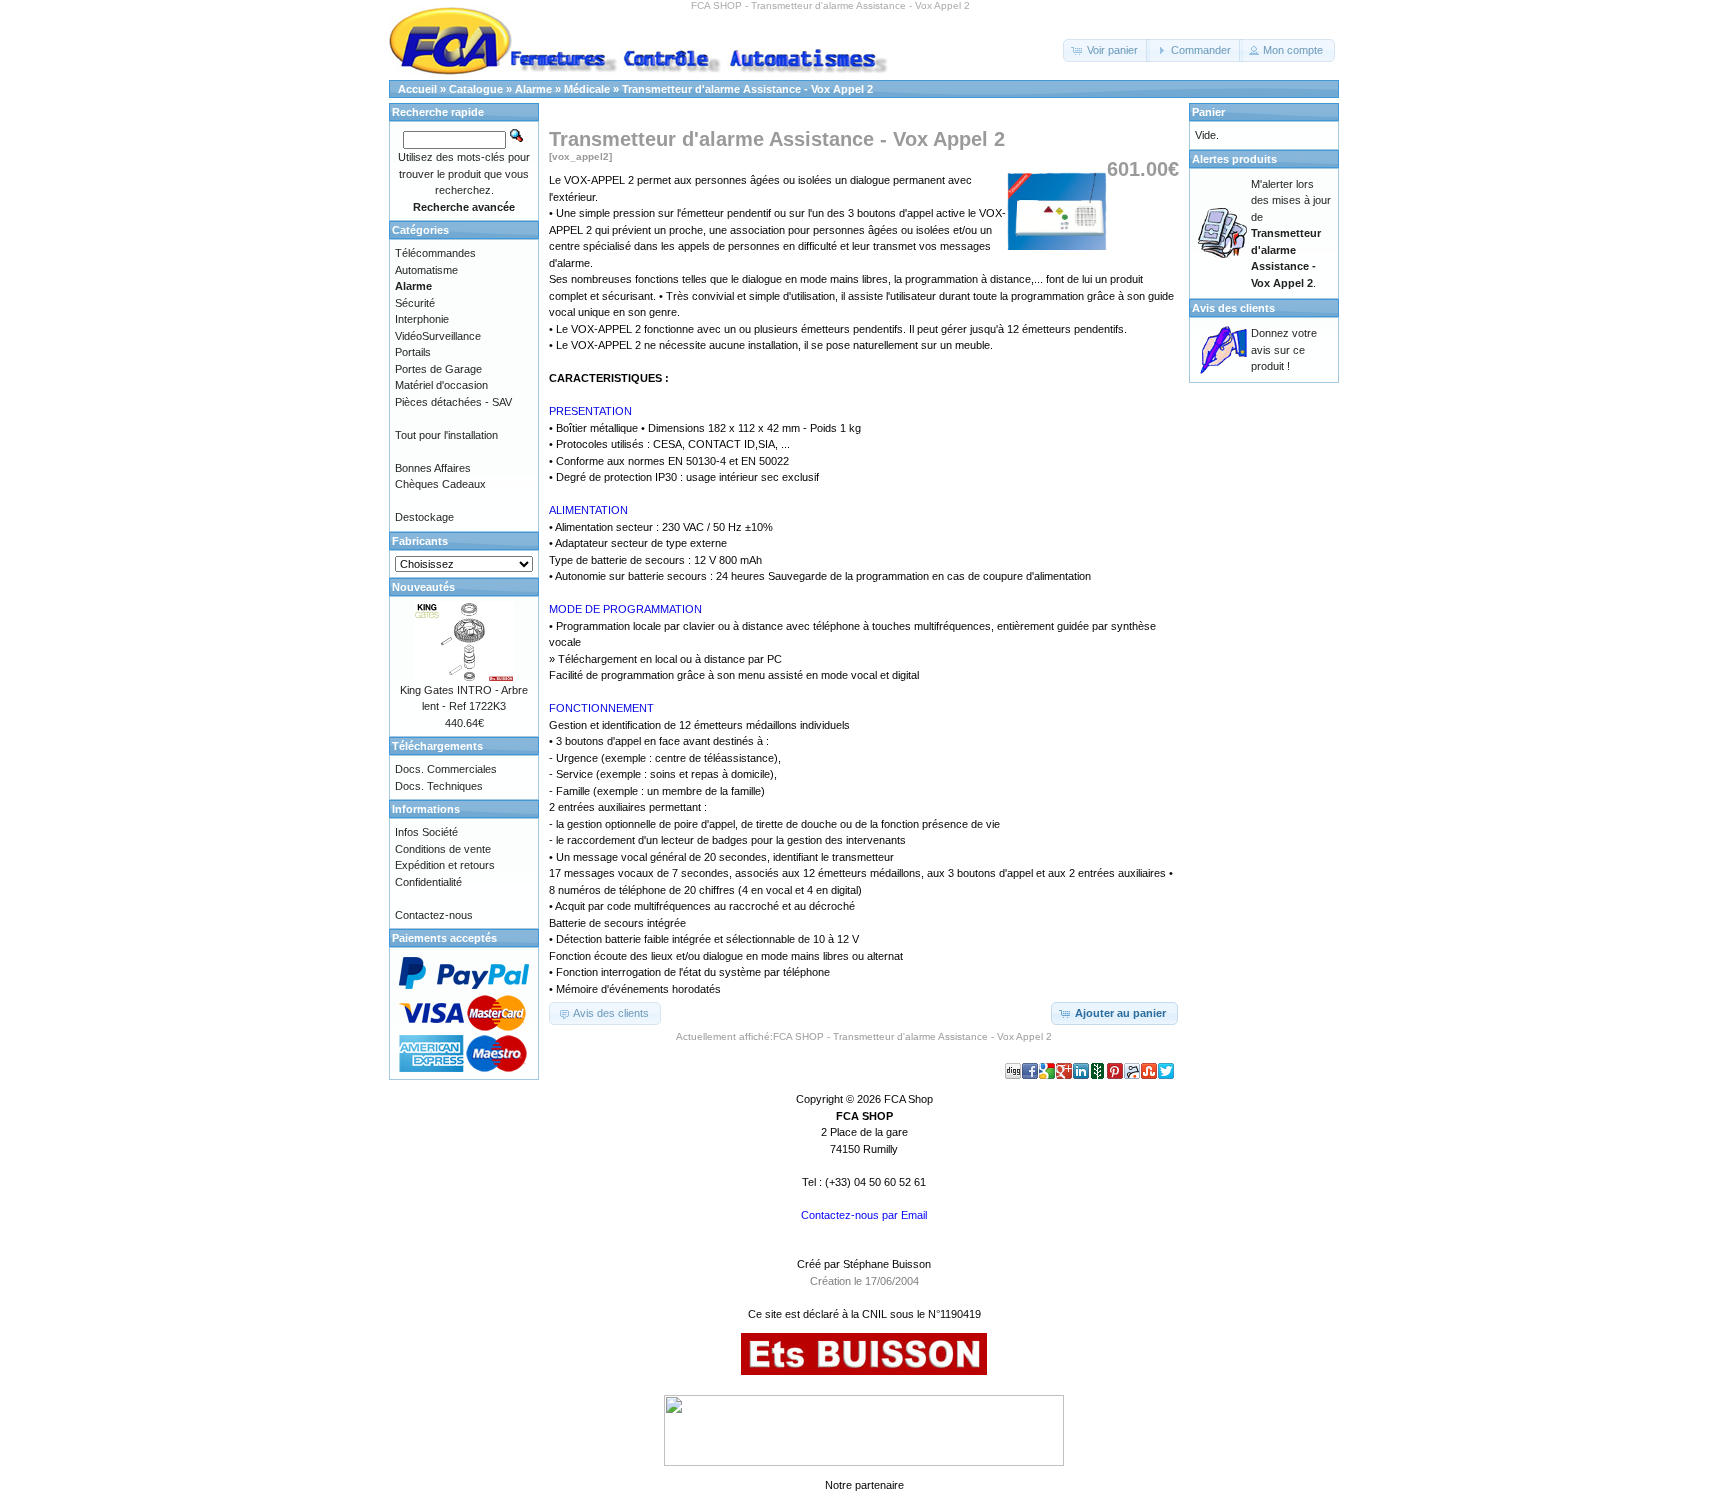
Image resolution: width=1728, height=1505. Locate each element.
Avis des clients (1233, 308)
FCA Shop (908, 1099)
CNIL (874, 1314)
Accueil (417, 89)
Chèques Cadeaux (440, 484)
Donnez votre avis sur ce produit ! (1284, 349)
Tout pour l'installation (446, 435)
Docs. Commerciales (446, 769)
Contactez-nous (434, 915)
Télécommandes (435, 253)
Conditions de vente (443, 849)
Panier (1208, 112)
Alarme (533, 89)
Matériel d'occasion (441, 385)
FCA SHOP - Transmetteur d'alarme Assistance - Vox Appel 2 (912, 1036)
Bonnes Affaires (433, 468)
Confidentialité (428, 882)
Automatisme (426, 270)
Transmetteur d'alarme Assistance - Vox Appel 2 (747, 89)
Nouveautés (423, 587)
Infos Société (426, 832)
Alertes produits (1234, 159)
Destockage (424, 517)
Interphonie (422, 319)
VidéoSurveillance (438, 336)
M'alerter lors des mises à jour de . (1291, 233)
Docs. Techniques (439, 786)
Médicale (587, 89)
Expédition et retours (445, 865)
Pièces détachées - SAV (453, 402)
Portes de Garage (438, 369)
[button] (1106, 50)
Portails (413, 352)
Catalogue (476, 89)
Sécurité (415, 303)
